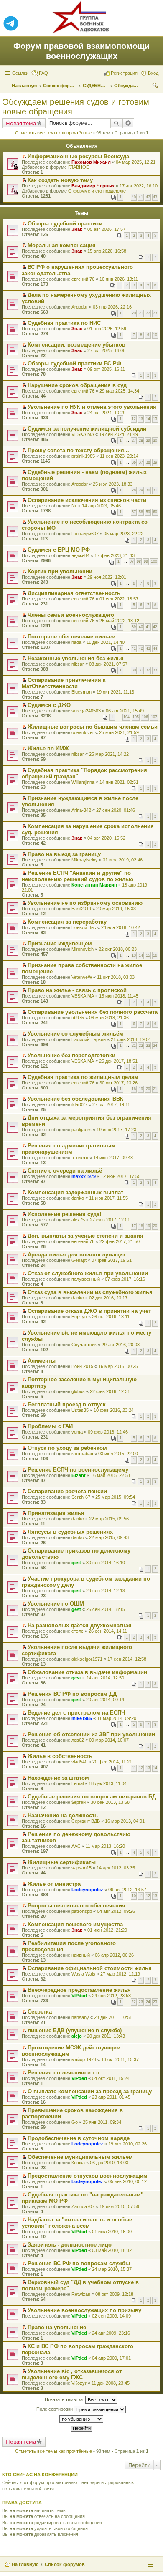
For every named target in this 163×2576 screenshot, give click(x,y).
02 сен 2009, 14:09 (111, 2316)
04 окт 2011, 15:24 (111, 2078)
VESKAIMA (83, 434)
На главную (25, 2564)
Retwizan (81, 2294)
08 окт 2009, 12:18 (114, 2294)
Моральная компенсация (62, 245)
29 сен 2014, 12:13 (106, 1591)
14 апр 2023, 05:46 (101, 506)
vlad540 (79, 1762)
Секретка (40, 2012)
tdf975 (78, 1018)
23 (155, 313)
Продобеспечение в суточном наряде (79, 2138)
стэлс (78, 1631)
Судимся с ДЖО (49, 705)
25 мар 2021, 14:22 (109, 754)
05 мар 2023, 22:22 (124, 534)
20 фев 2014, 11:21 (112, 1762)
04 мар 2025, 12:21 (136, 162)
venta (77, 1432)
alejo (77, 2036)
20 (134, 313)
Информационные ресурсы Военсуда (78, 156)
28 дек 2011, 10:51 (113, 2017)
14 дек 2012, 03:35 (116, 1868)
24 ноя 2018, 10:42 (121, 927)
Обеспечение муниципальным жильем (80, 2157)
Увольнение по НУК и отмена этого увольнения (92, 407)
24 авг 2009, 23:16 (111, 2333)
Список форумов (65, 2564)
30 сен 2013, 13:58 (110, 1802)
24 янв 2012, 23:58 (111, 1996)
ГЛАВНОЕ (79, 167)
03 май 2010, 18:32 (112, 2250)
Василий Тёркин (89, 1039)
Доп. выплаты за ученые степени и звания (85, 1236)
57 (134, 512)
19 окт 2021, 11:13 (115, 692)
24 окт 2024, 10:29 (106, 413)
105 (136, 717)
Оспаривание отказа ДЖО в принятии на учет (89, 1311)
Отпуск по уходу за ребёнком (67, 1448)
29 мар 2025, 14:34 (119, 391)
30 (155, 441)
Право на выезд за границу (64, 854)
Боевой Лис (84, 927)
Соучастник (84, 1345)
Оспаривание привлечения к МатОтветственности (64, 683)
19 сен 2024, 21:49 (118, 434)
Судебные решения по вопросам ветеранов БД (92, 1797)
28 (141, 441)
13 (141, 419)
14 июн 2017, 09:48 (113, 1158)
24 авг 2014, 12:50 (105, 1678)
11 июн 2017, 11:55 (108, 1198)
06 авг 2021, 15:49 (125, 711)
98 (139, 562)
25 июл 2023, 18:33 (113, 484)
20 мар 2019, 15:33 (116, 909)
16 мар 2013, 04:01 (125, 1821)
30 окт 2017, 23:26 (118, 1083)
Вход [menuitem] (153, 73)
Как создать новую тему (60, 180)
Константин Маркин (94, 885)
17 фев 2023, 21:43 (115, 555)
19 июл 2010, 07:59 (119, 2206)
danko (78, 1198)
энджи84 (80, 555)
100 (154, 562)
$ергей (79, 1802)
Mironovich (83, 949)
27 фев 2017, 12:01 (110, 1220)
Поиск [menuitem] (156, 86)
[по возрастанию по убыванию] (81, 2419)
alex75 (78, 1220)
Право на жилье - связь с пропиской (77, 990)
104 (126, 717)
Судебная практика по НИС (64, 323)
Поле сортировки (55, 2409)
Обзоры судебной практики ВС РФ (74, 363)
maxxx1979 (84, 1176)
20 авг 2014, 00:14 (105, 1700)
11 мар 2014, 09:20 (117, 1718)
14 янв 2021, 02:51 (119, 782)
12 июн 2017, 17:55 (121, 1176)
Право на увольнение (57, 2327)
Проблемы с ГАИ (50, 1426)
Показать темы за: (65, 2399)
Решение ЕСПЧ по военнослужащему (78, 1470)
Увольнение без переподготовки (71, 1055)
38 (148, 462)
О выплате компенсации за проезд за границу (90, 2091)
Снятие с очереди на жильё (65, 1171)
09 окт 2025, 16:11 (106, 369)
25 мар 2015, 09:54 (115, 1497)
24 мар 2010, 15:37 (112, 2269)
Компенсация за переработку (67, 922)
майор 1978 (84, 2059)
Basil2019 (81, 909)
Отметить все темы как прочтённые (53, 133)
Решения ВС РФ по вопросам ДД (72, 1694)
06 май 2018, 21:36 (109, 1018)
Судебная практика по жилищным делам (83, 1077)
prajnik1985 (83, 456)
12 (134, 419)
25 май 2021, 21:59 (119, 732)
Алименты (42, 1361)
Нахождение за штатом (58, 1778)
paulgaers (81, 1130)
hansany (80, 2017)
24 (155, 1046)
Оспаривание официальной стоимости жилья (90, 1968)
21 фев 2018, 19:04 (131, 1039)
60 (155, 512)
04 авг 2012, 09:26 (116, 1911)
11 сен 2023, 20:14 (119, 456)
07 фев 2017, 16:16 (125, 1279)
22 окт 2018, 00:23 (118, 949)
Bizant (79, 1475)
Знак (77, 229)
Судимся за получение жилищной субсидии (87, 429)
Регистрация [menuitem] (124, 73)
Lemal (78, 1783)
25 (155, 2002)
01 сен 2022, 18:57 (119, 599)
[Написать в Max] (152, 24)
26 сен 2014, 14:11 (108, 1631)
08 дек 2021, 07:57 (108, 664)
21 (141, 313)
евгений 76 (83, 279)
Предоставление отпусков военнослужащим (88, 2176)
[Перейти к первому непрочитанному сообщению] (24, 157)
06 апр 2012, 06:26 (114, 1955)
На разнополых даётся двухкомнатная (80, 1625)
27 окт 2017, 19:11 (111, 1104)
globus (78, 1391)
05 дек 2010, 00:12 (127, 2181)
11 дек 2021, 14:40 (106, 642)
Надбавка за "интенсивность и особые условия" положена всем (77, 2223)
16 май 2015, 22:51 (111, 1475)
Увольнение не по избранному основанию (85, 903)
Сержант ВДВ (86, 1821)
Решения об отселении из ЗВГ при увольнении (91, 1734)
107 (154, 717)
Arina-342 (81, 810)
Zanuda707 (83, 2206)
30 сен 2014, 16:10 (106, 1563)
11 (134, 1768)
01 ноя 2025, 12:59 (107, 329)
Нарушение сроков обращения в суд (77, 385)
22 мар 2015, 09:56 (109, 1519)
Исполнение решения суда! (64, 1214)
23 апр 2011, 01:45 (111, 2097)
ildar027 (79, 1104)
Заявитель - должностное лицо (70, 2245)
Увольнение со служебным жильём (75, 1034)
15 (155, 419)
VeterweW (82, 977)
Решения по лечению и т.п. (64, 2073)
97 (132, 562)
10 (155, 335)
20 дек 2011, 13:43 (106, 2036)
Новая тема (21, 123)
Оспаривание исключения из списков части (87, 500)
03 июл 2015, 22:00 (118, 1454)
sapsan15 (81, 1868)
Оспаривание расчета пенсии (67, 1491)
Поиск (117, 123)
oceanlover (83, 732)
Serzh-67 (81, 1497)
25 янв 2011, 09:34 (102, 2122)
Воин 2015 (82, 1366)
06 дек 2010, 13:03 (109, 2163)
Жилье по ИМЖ (48, 748)
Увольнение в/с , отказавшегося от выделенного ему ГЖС (72, 2374)
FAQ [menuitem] (43, 73)
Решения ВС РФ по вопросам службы (79, 2263)
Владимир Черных (93, 186)
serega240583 (86, 711)
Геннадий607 (85, 534)
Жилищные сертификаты (62, 1862)
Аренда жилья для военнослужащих (77, 1255)
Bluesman (81, 692)
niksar (78, 664)
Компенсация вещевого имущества (75, 1924)
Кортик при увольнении (60, 571)
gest (76, 1563)
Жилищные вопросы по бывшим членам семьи (93, 727)
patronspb (82, 1911)
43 (155, 197)
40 (134, 197)
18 (134, 1089)
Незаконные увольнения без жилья (76, 658)
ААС (76, 1846)
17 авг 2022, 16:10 (139, 186)
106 (145, 717)
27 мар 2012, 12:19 (120, 1974)
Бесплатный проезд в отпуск (67, 1405)
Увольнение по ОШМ (56, 1604)
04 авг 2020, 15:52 (106, 838)
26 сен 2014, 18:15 (106, 1609)
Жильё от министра (54, 1884)
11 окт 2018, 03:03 (116, 977)
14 (148, 419)
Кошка (78, 2163)
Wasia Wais (83, 1974)
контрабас (82, 1454)
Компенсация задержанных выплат (75, 1192)
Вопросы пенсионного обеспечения (76, 1906)
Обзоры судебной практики (65, 224)
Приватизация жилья (56, 1513)
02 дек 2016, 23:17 (108, 1298)
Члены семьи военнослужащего (71, 615)
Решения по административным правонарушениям (69, 1149)
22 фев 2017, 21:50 (120, 1241)
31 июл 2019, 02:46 (123, 860)
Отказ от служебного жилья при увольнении (88, 1273)
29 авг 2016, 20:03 (121, 1345)
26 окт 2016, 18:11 (111, 1317)
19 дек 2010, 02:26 (127, 2144)
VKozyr (79, 2383)
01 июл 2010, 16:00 (112, 2232)
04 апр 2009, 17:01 (111, 2358)
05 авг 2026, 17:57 (106, 229)
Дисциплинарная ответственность (74, 593)
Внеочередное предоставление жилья (79, 1990)
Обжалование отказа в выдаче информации (87, 1672)
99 (146, 562)
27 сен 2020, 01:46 (116, 810)
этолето (80, 1158)
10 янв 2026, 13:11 (119, 279)
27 (134, 441)
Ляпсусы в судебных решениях (70, 1532)
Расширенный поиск (129, 123)
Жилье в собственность (60, 1756)
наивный (81, 1955)
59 (148, 512)
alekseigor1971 (87, 1659)
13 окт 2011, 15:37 (120, 2059)
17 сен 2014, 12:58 (127, 1659)
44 (155, 648)
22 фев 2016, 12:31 (110, 1391)
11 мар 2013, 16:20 (105, 1846)
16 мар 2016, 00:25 (118, 1366)
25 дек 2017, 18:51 (118, 1061)
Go (75, 2122)
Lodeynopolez (87, 1890)
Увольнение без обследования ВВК (75, 1099)
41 (141, 197)
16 (155, 955)
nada (76, 642)
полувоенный (86, 1279)
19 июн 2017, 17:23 (116, 1130)
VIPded (79, 1996)
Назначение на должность (63, 1815)
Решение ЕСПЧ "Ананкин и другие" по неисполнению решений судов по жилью (78, 876)
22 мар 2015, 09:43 (109, 1537)
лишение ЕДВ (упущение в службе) (75, 2030)
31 (155, 490)
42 (148, 197)
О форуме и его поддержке (97, 191)
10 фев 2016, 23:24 (114, 1410)
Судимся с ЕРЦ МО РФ (59, 550)
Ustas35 (80, 1410)
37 (141, 462)
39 (155, 462)
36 (134, 462)
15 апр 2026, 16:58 (107, 251)
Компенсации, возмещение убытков (76, 345)
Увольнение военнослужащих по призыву (84, 2310)
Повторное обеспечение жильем (72, 637)
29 (148, 441)
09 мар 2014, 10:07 (109, 1740)
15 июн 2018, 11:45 (119, 996)
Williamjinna (83, 782)
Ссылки (20, 73)
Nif (74, 506)
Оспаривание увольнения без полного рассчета (93, 1012)
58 (141, 512)
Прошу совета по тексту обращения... (78, 450)
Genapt (79, 1260)
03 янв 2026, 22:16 (112, 307)
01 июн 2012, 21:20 (107, 1930)
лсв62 (78, 1740)
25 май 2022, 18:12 (119, 621)
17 (134, 1226)
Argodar (80, 307)
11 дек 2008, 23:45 (111, 2383)
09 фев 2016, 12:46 (108, 1432)
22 (148, 313)
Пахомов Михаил (91, 162)
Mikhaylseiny (85, 860)
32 (148, 670)
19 (141, 1089)
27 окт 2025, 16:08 (106, 350)
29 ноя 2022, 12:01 (107, 577)
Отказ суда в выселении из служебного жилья (90, 1292)
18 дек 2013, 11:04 (108, 1783)
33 (155, 670)
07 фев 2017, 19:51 (112, 1260)
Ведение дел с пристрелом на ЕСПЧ (76, 1713)
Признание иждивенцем (60, 944)
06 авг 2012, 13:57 (127, 1890)
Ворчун (79, 1317)
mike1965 (82, 1718)
